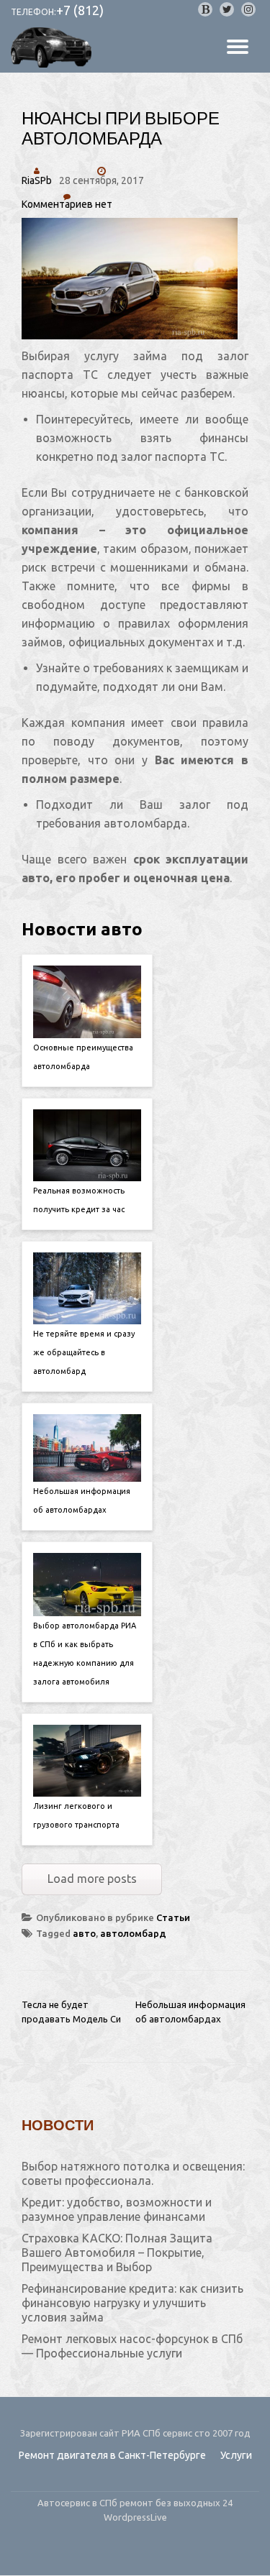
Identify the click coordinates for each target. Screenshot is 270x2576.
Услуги (236, 2455)
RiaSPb (37, 180)
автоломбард (133, 1933)
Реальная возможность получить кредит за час (79, 1200)
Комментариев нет (67, 204)
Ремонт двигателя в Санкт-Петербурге (112, 2455)
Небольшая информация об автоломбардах (82, 1500)
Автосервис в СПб (78, 2503)
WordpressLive (135, 2517)
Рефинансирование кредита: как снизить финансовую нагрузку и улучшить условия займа (132, 2303)
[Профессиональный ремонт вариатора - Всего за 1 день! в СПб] (54, 47)
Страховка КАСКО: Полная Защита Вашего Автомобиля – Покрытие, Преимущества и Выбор (117, 2252)
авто (84, 1933)
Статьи (173, 1917)
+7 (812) (80, 10)
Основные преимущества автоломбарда (83, 1057)
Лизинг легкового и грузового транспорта (76, 1815)
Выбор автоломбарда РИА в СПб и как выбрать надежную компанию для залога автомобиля (85, 1654)
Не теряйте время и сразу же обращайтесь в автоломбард (84, 1352)
